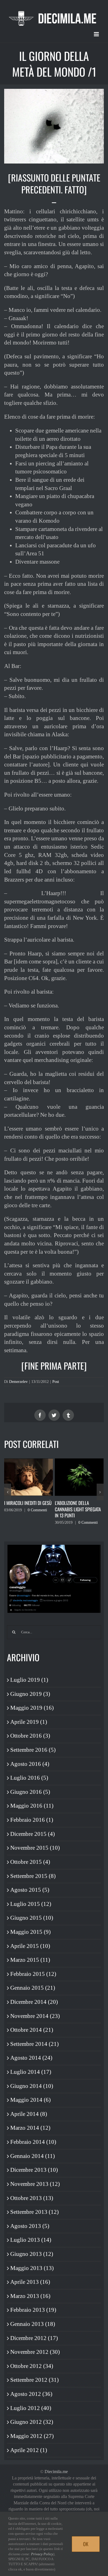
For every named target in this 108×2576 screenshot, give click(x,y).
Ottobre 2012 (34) (32, 2366)
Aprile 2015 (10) (30, 1946)
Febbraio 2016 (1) (32, 1820)
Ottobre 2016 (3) (30, 1736)
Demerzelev (18, 1382)
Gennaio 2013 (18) (33, 2324)
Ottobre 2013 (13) (32, 2198)
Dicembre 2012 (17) (34, 2338)
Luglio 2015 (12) (31, 1904)
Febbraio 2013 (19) (33, 2310)
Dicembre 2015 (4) (33, 1834)
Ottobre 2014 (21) (32, 2030)
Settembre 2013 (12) (34, 2212)
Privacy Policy (42, 2554)
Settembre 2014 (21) (34, 2044)
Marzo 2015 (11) (30, 1960)
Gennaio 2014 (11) (33, 2156)
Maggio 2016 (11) (32, 1806)
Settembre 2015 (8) (33, 1876)
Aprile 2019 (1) (29, 1722)
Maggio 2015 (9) (30, 1932)
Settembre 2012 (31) (34, 2380)
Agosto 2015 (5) (30, 1890)
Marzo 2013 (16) (30, 2296)
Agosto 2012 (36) (31, 2394)
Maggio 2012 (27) (32, 2436)
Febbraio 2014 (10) (33, 2142)
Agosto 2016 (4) (30, 1764)
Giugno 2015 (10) (32, 1918)
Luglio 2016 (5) (29, 1778)
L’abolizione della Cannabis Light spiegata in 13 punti (78, 1509)
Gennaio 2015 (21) (33, 1988)
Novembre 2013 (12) (35, 2184)
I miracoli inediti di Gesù (28, 1503)
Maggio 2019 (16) (32, 1708)
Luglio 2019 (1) (29, 1680)
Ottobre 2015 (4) (30, 1862)
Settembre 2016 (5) (33, 1750)
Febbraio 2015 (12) (33, 1974)
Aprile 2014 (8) (29, 2114)
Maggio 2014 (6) (30, 2100)
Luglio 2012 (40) (31, 2408)
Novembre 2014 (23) (35, 2016)
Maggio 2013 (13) (32, 2268)
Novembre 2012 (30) (35, 2352)
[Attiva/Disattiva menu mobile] (97, 34)
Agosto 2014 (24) (31, 2058)
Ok (86, 2544)
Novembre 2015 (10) (35, 1848)
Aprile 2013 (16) (30, 2282)
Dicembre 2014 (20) (34, 2002)
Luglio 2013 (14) (31, 2240)
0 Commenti (37, 1510)
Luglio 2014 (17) (31, 2072)
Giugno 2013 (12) (32, 2254)
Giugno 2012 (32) (32, 2422)
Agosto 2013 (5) (30, 2226)
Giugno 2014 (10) (32, 2086)
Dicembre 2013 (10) (34, 2170)
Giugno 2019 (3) (30, 1694)
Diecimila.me (56, 2472)
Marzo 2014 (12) (30, 2128)
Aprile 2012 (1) (29, 2450)
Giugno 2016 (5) (30, 1792)
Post (56, 1382)
